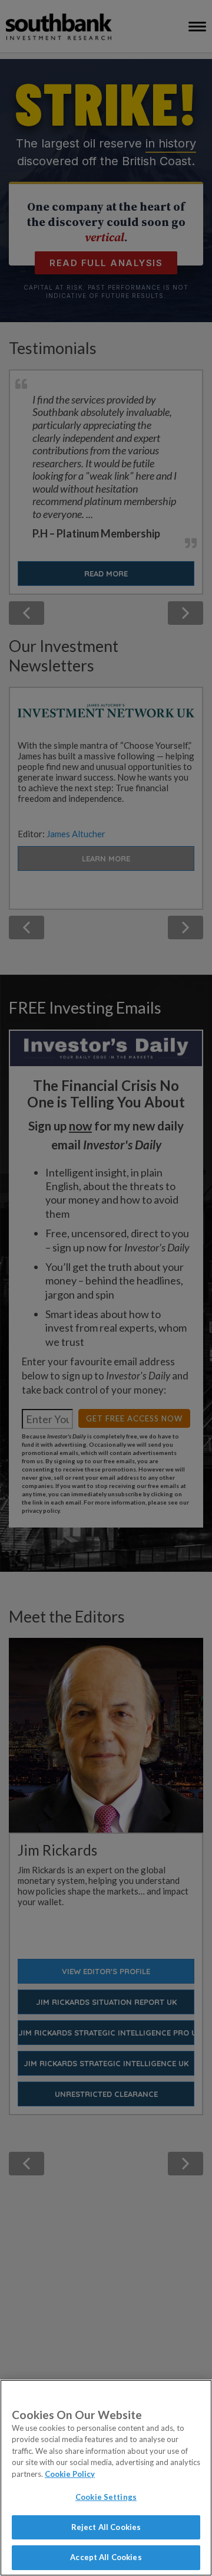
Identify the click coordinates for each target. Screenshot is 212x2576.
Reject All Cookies (106, 2527)
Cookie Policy (70, 2474)
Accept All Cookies (106, 2557)
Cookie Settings (106, 2497)
